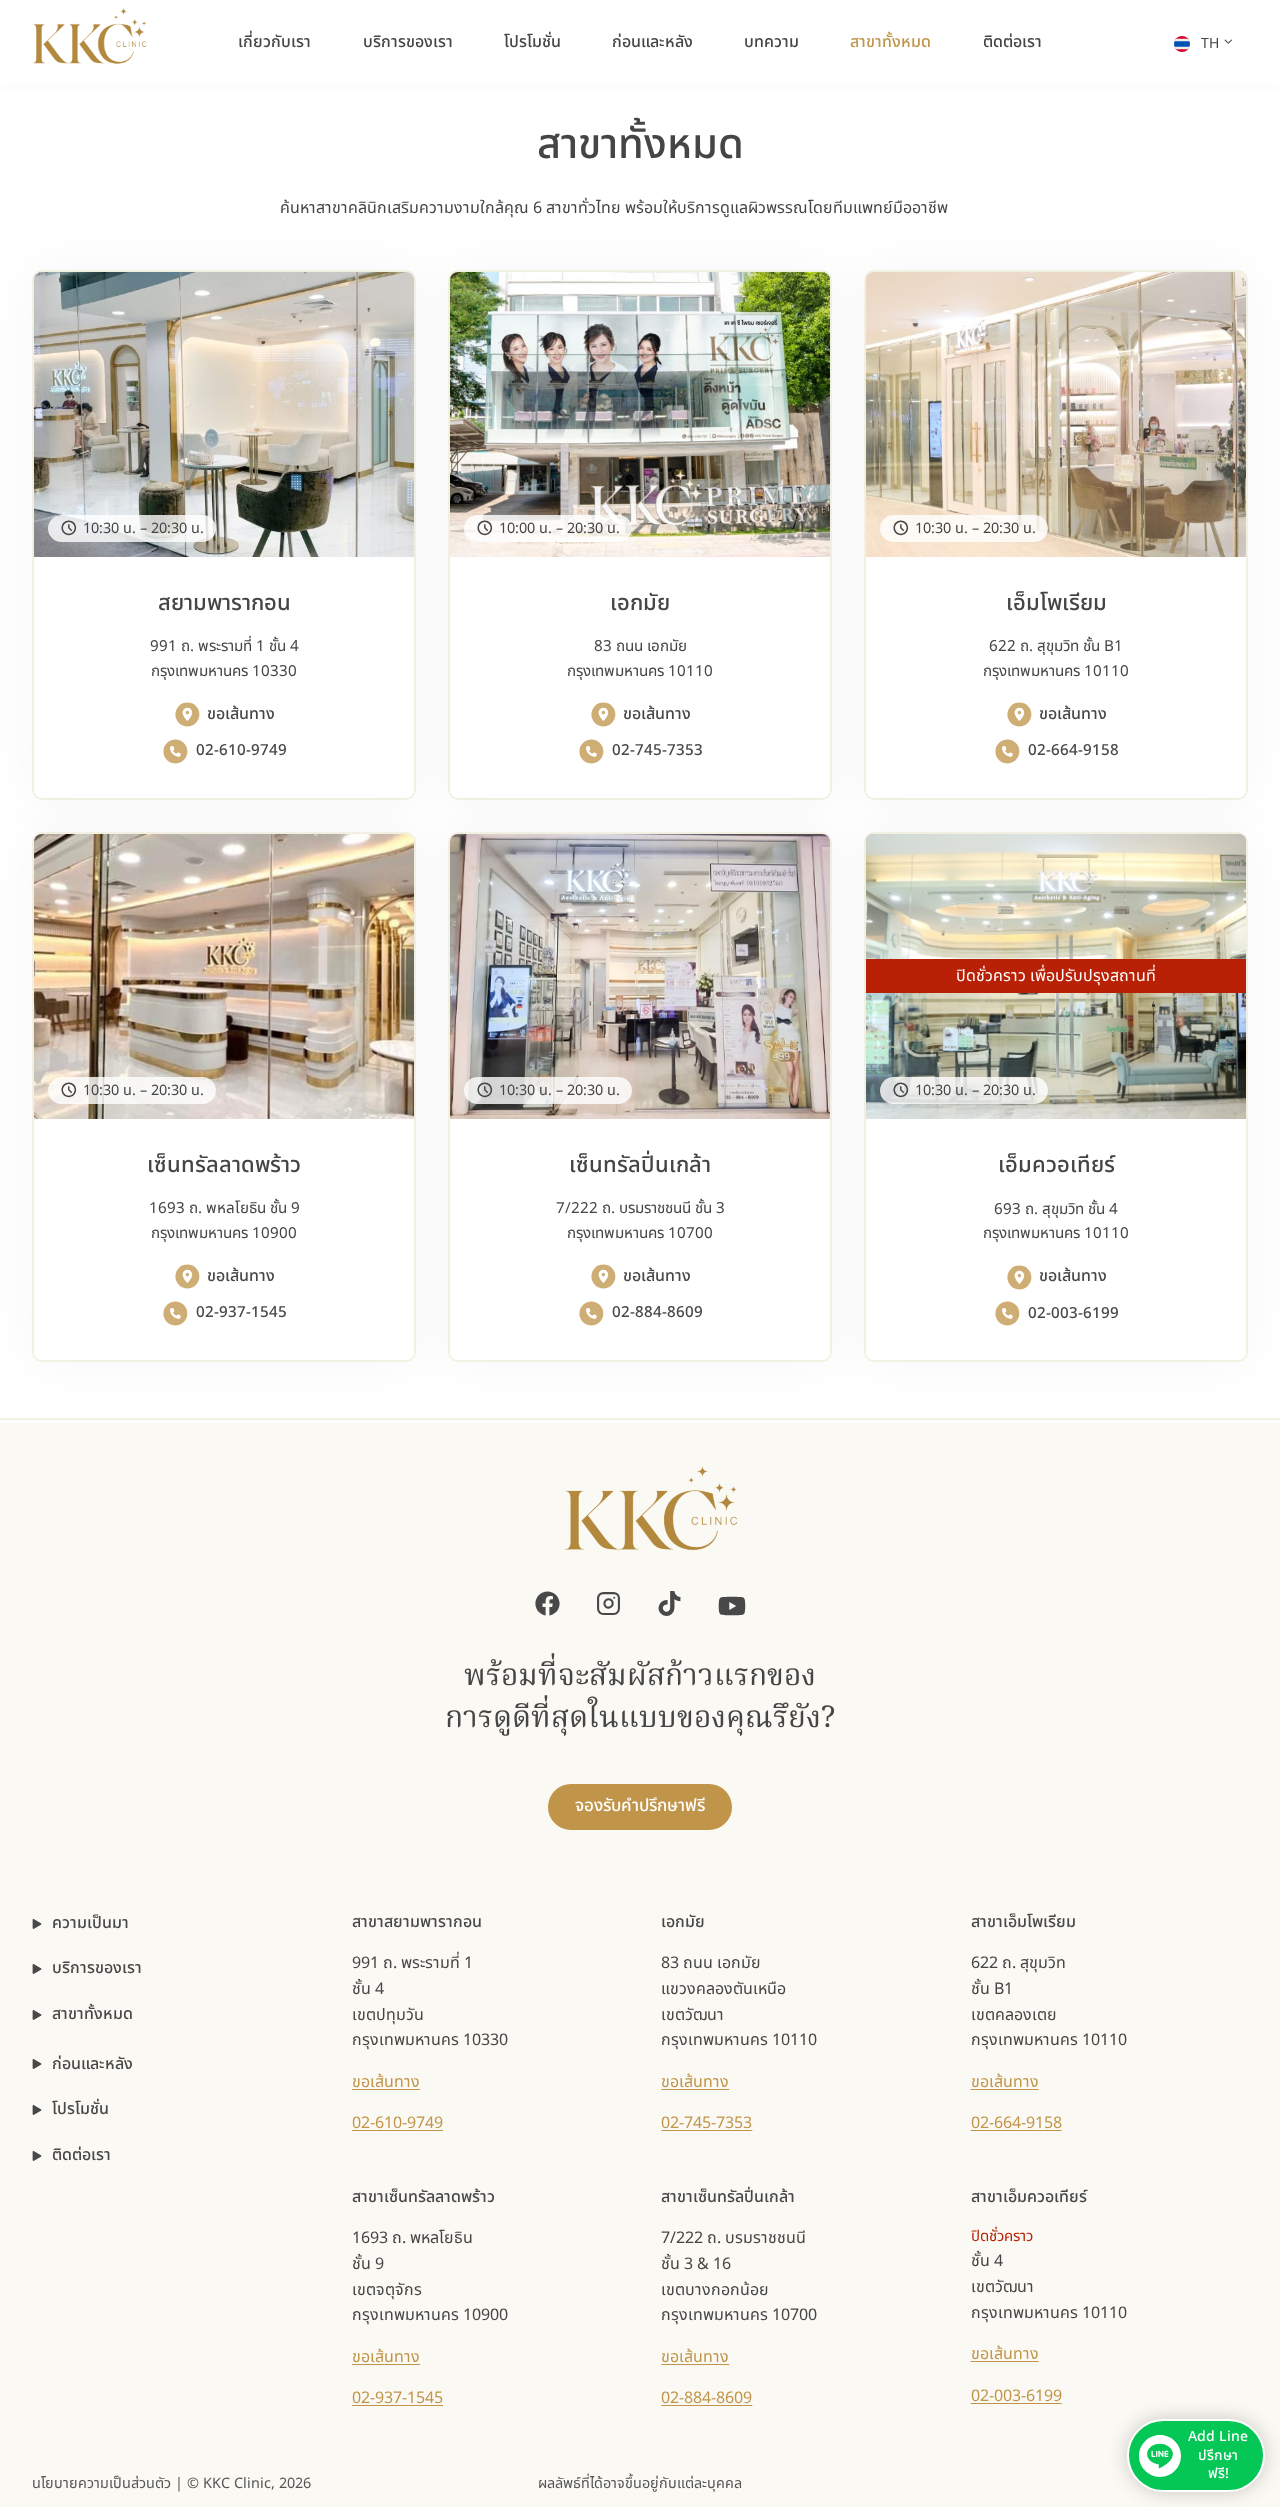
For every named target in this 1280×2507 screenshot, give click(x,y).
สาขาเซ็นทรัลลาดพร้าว (423, 2197)
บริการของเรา (408, 42)
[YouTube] (732, 1604)
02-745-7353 (706, 2123)
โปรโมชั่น (532, 42)
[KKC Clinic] (651, 1520)
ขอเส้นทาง (386, 2082)
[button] (1196, 2455)
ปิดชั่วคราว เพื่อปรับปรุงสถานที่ (1056, 976)
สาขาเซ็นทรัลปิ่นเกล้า (728, 2197)
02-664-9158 (1016, 2123)
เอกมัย (683, 1922)
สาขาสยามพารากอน (417, 1922)
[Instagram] (608, 1603)
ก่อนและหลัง (652, 42)
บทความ (771, 42)
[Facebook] (547, 1603)
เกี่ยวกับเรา (274, 42)
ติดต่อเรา (1012, 42)
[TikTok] (669, 1603)
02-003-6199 (1016, 2396)
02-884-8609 (706, 2398)
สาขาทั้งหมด (890, 42)
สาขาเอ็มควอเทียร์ (1029, 2197)
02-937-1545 (397, 2398)
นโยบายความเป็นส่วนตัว (101, 2483)
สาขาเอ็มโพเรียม (1023, 1922)
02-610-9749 (397, 2123)
